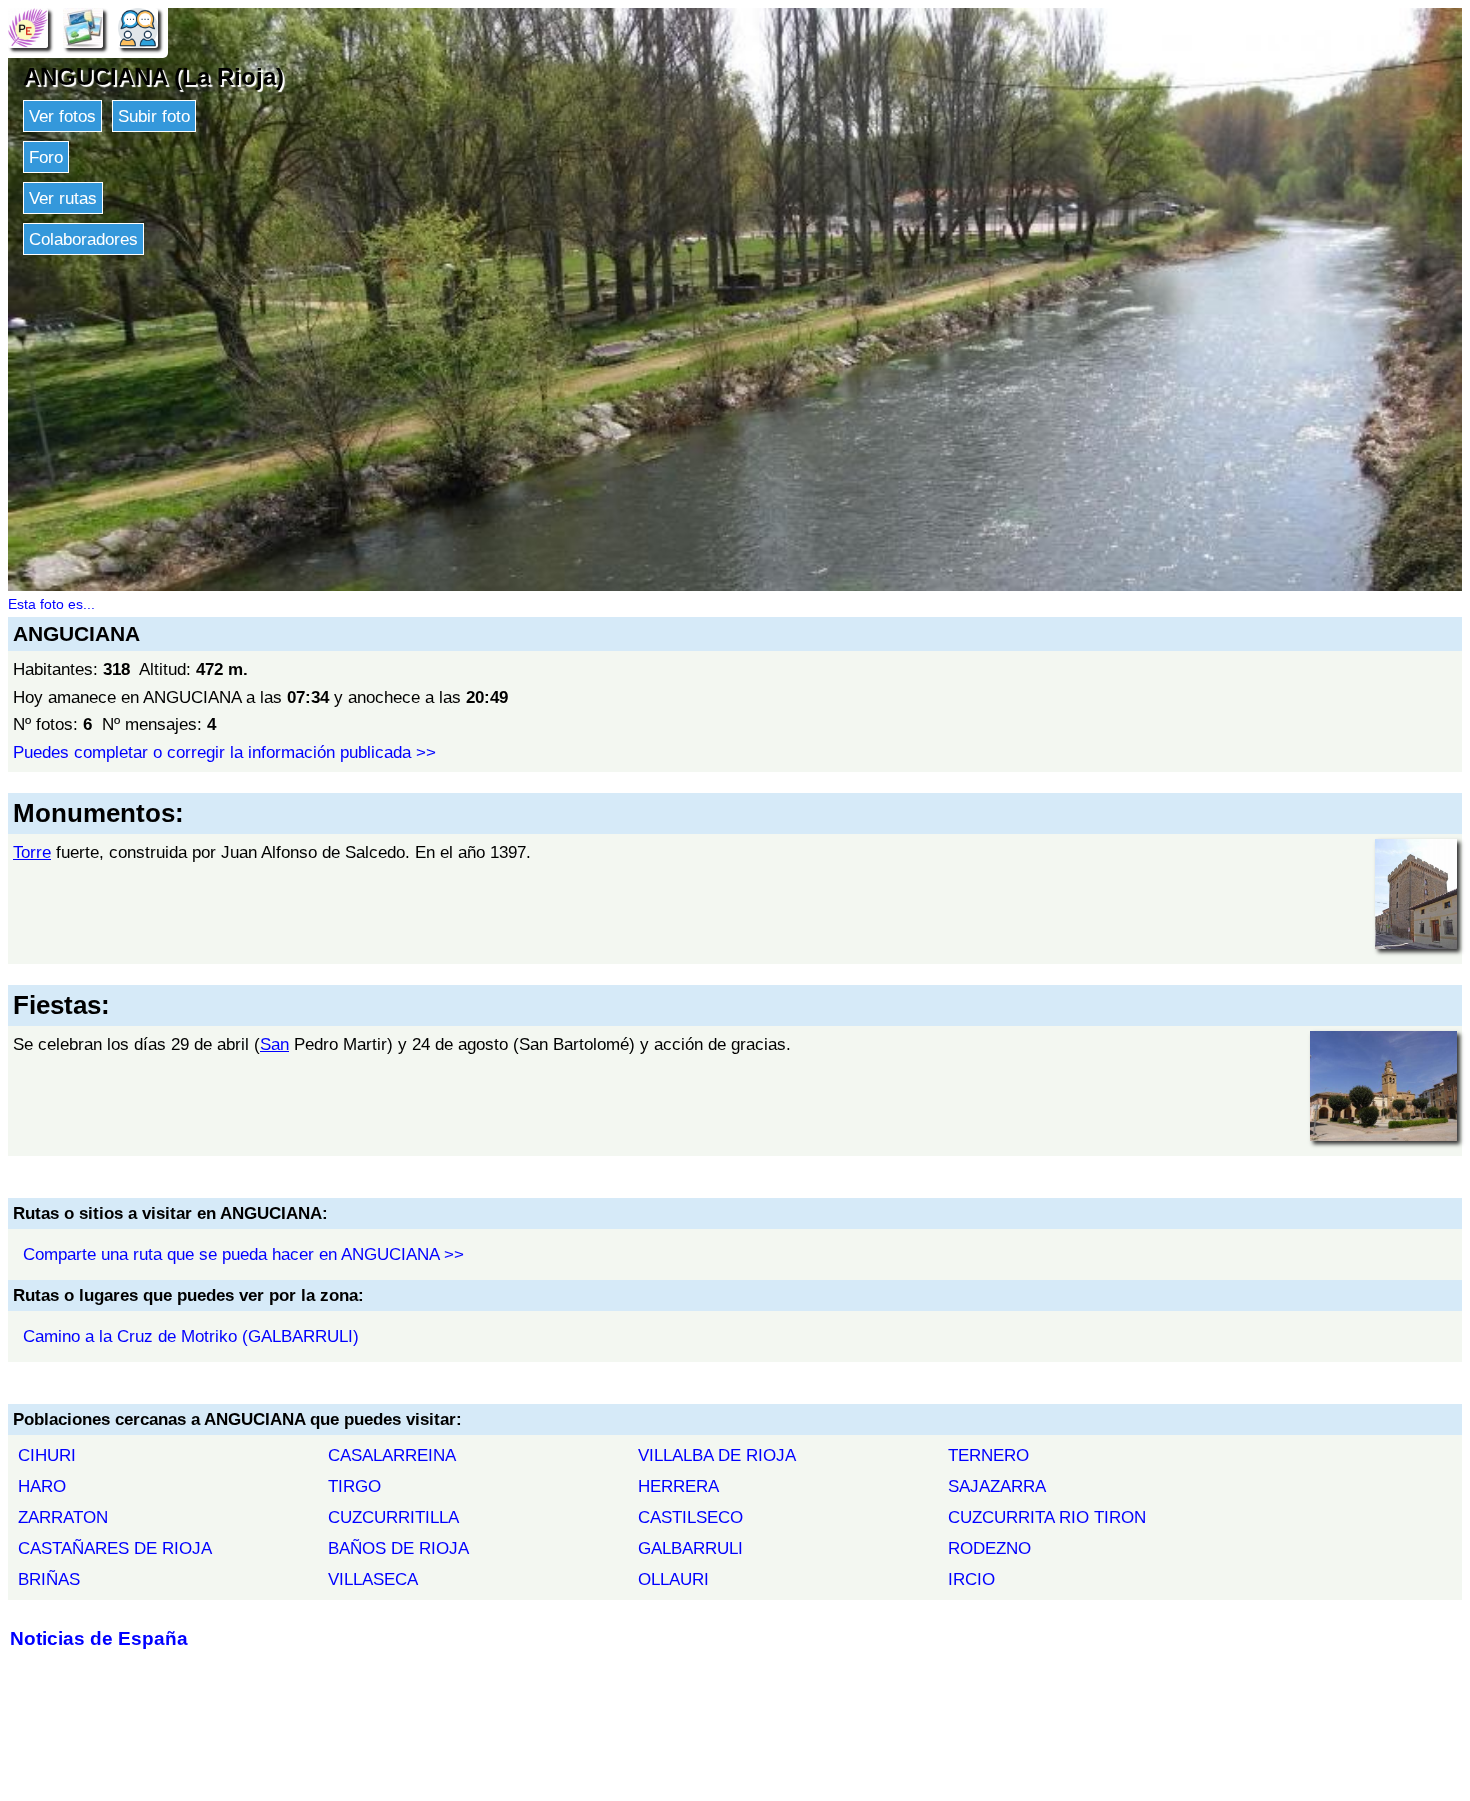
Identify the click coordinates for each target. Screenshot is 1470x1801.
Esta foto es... (51, 604)
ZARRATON (63, 1517)
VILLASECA (373, 1579)
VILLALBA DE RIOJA (717, 1455)
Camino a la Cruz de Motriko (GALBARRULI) (191, 1336)
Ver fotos (62, 116)
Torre (32, 852)
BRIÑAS (49, 1579)
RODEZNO (989, 1548)
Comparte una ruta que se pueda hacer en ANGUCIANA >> (243, 1254)
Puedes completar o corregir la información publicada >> (224, 752)
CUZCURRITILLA (393, 1517)
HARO (42, 1486)
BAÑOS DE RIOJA (398, 1548)
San (274, 1044)
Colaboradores (83, 239)
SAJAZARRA (997, 1486)
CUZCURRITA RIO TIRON (1047, 1517)
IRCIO (971, 1579)
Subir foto (154, 116)
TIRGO (354, 1486)
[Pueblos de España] (28, 27)
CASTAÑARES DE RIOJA (115, 1548)
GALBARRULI (690, 1548)
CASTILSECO (690, 1517)
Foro (46, 157)
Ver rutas (63, 198)
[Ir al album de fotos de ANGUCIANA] (83, 27)
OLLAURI (673, 1579)
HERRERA (678, 1486)
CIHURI (47, 1455)
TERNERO (988, 1455)
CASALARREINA (392, 1455)
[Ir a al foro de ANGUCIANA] (138, 27)
